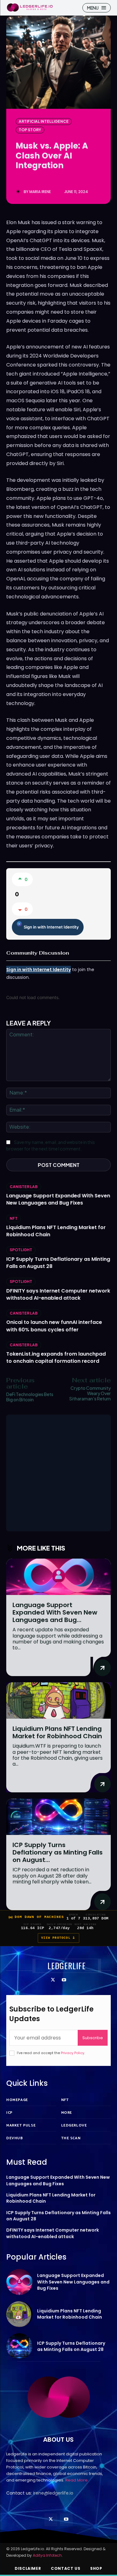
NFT (14, 1218)
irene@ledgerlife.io (53, 2493)
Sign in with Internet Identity (51, 927)
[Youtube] (64, 1980)
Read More (76, 2480)
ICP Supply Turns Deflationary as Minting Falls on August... (58, 1852)
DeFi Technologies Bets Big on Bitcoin (30, 1397)
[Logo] (30, 7)
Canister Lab (24, 1187)
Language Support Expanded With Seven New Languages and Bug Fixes (58, 1199)
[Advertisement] (58, 1473)
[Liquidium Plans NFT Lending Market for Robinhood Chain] (58, 1700)
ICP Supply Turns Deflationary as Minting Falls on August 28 (58, 1263)
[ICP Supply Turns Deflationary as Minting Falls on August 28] (58, 1817)
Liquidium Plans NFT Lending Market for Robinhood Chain (57, 1732)
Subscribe (93, 2038)
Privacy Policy (73, 2053)
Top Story (30, 130)
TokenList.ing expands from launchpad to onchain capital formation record (56, 1357)
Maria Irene (40, 192)
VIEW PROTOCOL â (58, 1938)
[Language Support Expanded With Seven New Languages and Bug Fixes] (58, 1577)
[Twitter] (53, 1980)
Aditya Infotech (47, 2555)
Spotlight (21, 1250)
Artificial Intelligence (44, 121)
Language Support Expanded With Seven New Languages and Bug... (55, 1612)
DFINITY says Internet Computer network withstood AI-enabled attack (58, 1294)
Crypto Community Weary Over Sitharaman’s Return (90, 1393)
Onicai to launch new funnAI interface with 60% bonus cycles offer (54, 1326)
